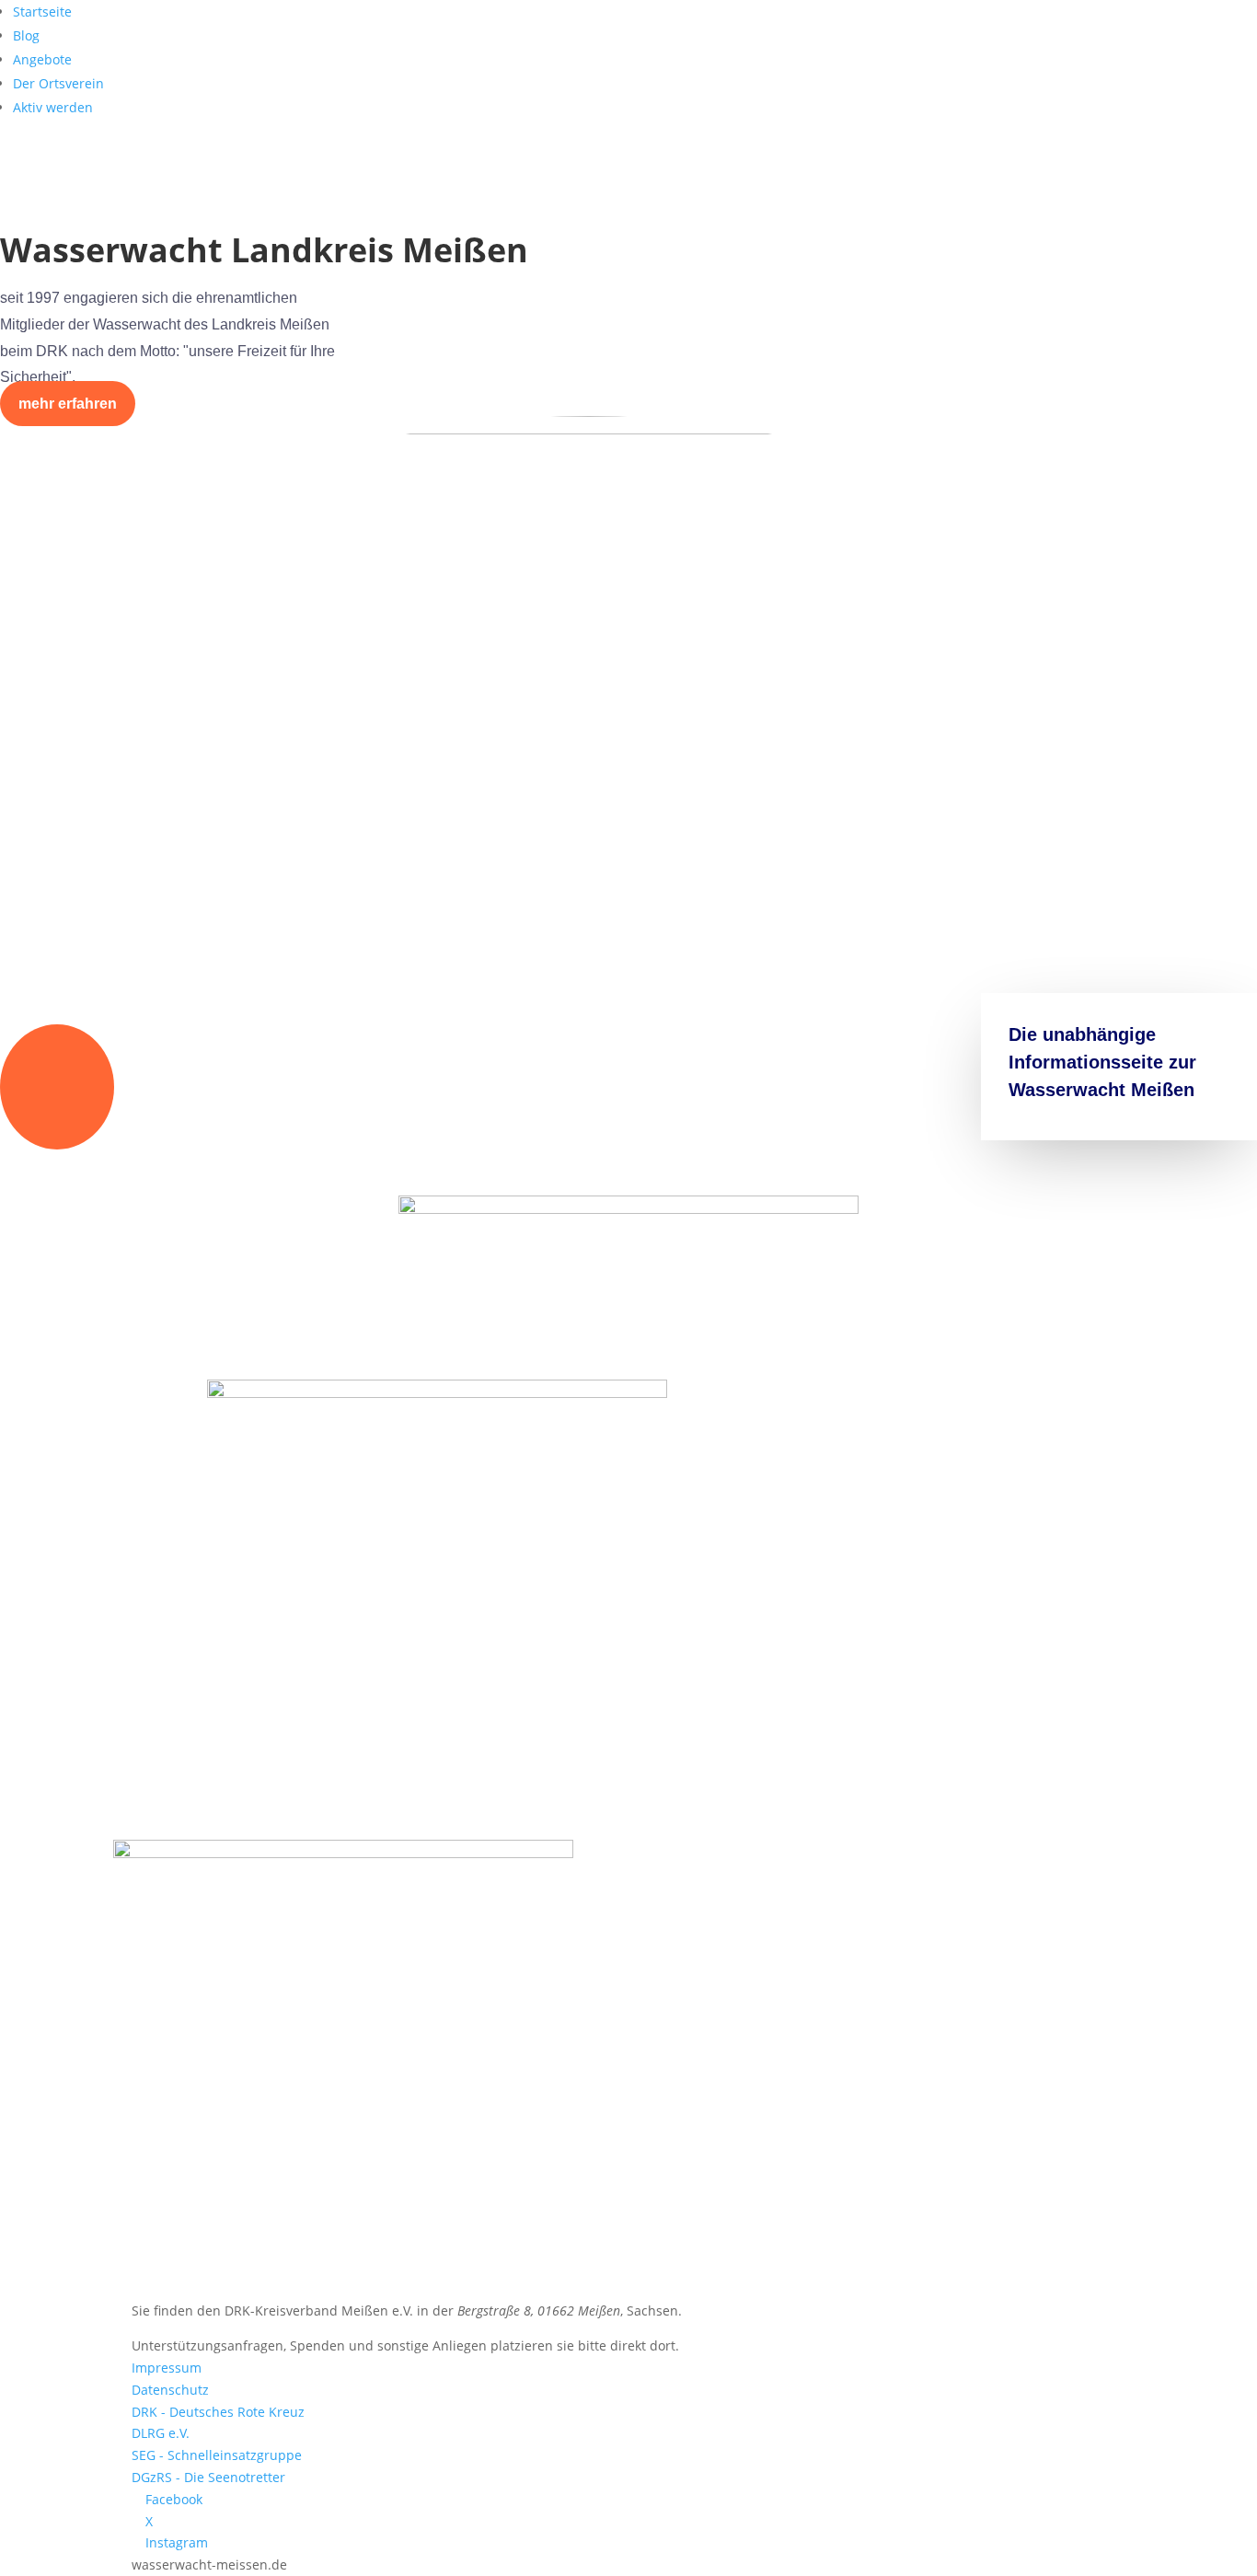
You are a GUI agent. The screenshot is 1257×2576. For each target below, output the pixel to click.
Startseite (42, 12)
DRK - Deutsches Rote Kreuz (218, 2412)
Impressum (167, 2368)
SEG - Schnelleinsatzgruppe (217, 2455)
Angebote (42, 59)
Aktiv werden (53, 107)
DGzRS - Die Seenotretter (208, 2477)
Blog (26, 35)
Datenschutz (170, 2390)
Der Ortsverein (58, 83)
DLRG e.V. (161, 2433)
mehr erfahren (68, 404)
